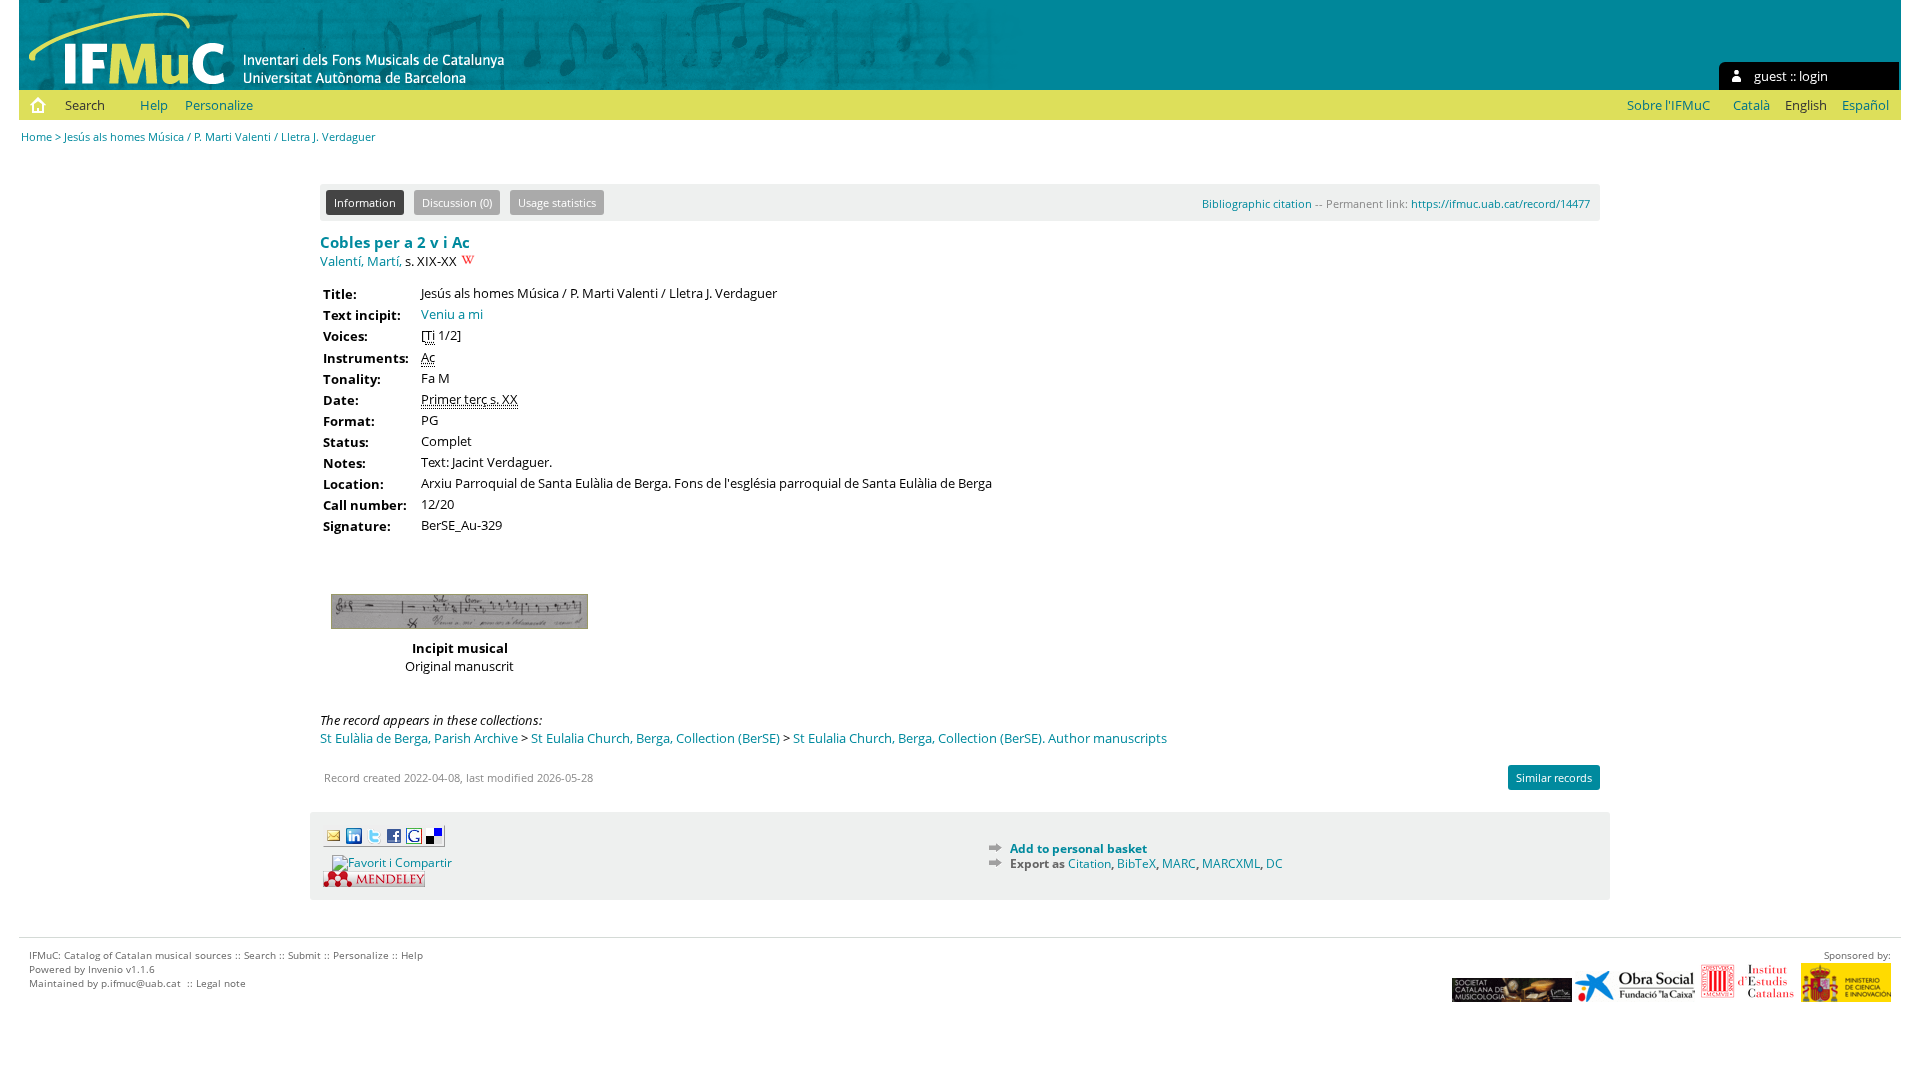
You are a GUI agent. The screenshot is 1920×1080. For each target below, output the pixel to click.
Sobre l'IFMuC (1668, 105)
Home (36, 136)
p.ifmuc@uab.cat (141, 983)
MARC (1179, 863)
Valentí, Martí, (361, 261)
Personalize (219, 105)
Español (1865, 105)
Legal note (221, 983)
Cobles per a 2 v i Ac (395, 242)
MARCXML (1231, 863)
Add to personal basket (1078, 848)
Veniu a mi (452, 314)
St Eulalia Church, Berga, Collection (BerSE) (655, 738)
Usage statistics (557, 202)
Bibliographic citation (1257, 203)
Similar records (1554, 777)
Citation (1089, 863)
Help (154, 105)
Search (85, 105)
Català (1751, 105)
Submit (304, 955)
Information (365, 202)
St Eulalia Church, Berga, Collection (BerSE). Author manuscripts (980, 738)
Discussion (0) (457, 202)
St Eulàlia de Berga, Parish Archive (419, 738)
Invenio (105, 969)
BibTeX (1136, 863)
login (1813, 76)
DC (1274, 863)
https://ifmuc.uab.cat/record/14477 (1500, 203)
